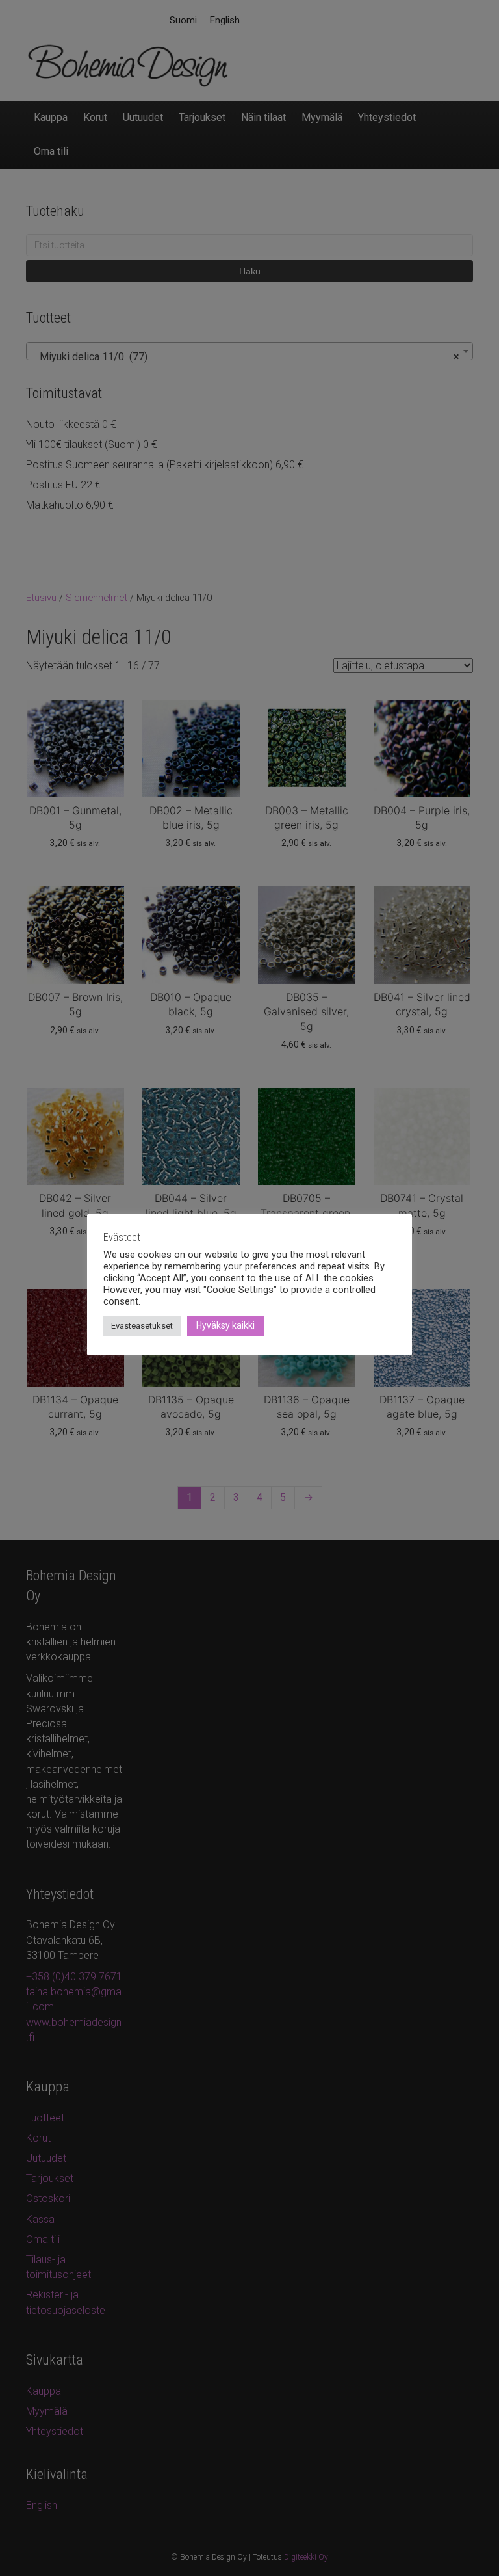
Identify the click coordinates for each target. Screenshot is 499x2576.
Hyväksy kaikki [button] (225, 1325)
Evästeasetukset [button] (142, 1326)
